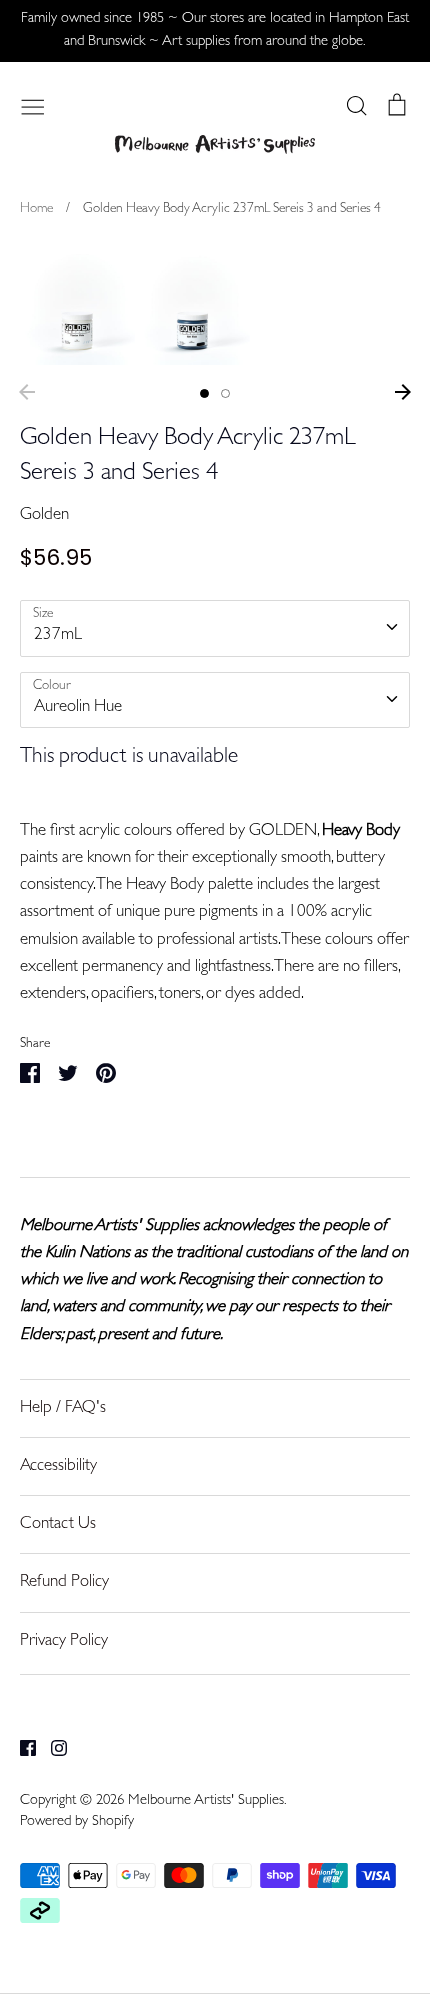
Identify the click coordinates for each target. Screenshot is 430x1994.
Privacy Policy (64, 1641)
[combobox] (215, 628)
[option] (77, 307)
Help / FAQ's (63, 1408)
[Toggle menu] (33, 105)
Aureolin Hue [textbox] (78, 707)
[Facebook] (20, 1748)
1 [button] (204, 393)
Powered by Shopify (77, 1822)
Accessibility (58, 1466)
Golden (44, 515)
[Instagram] (51, 1748)
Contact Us (58, 1524)
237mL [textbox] (58, 635)
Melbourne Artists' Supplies (206, 1801)
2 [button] (225, 393)
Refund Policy (64, 1582)
